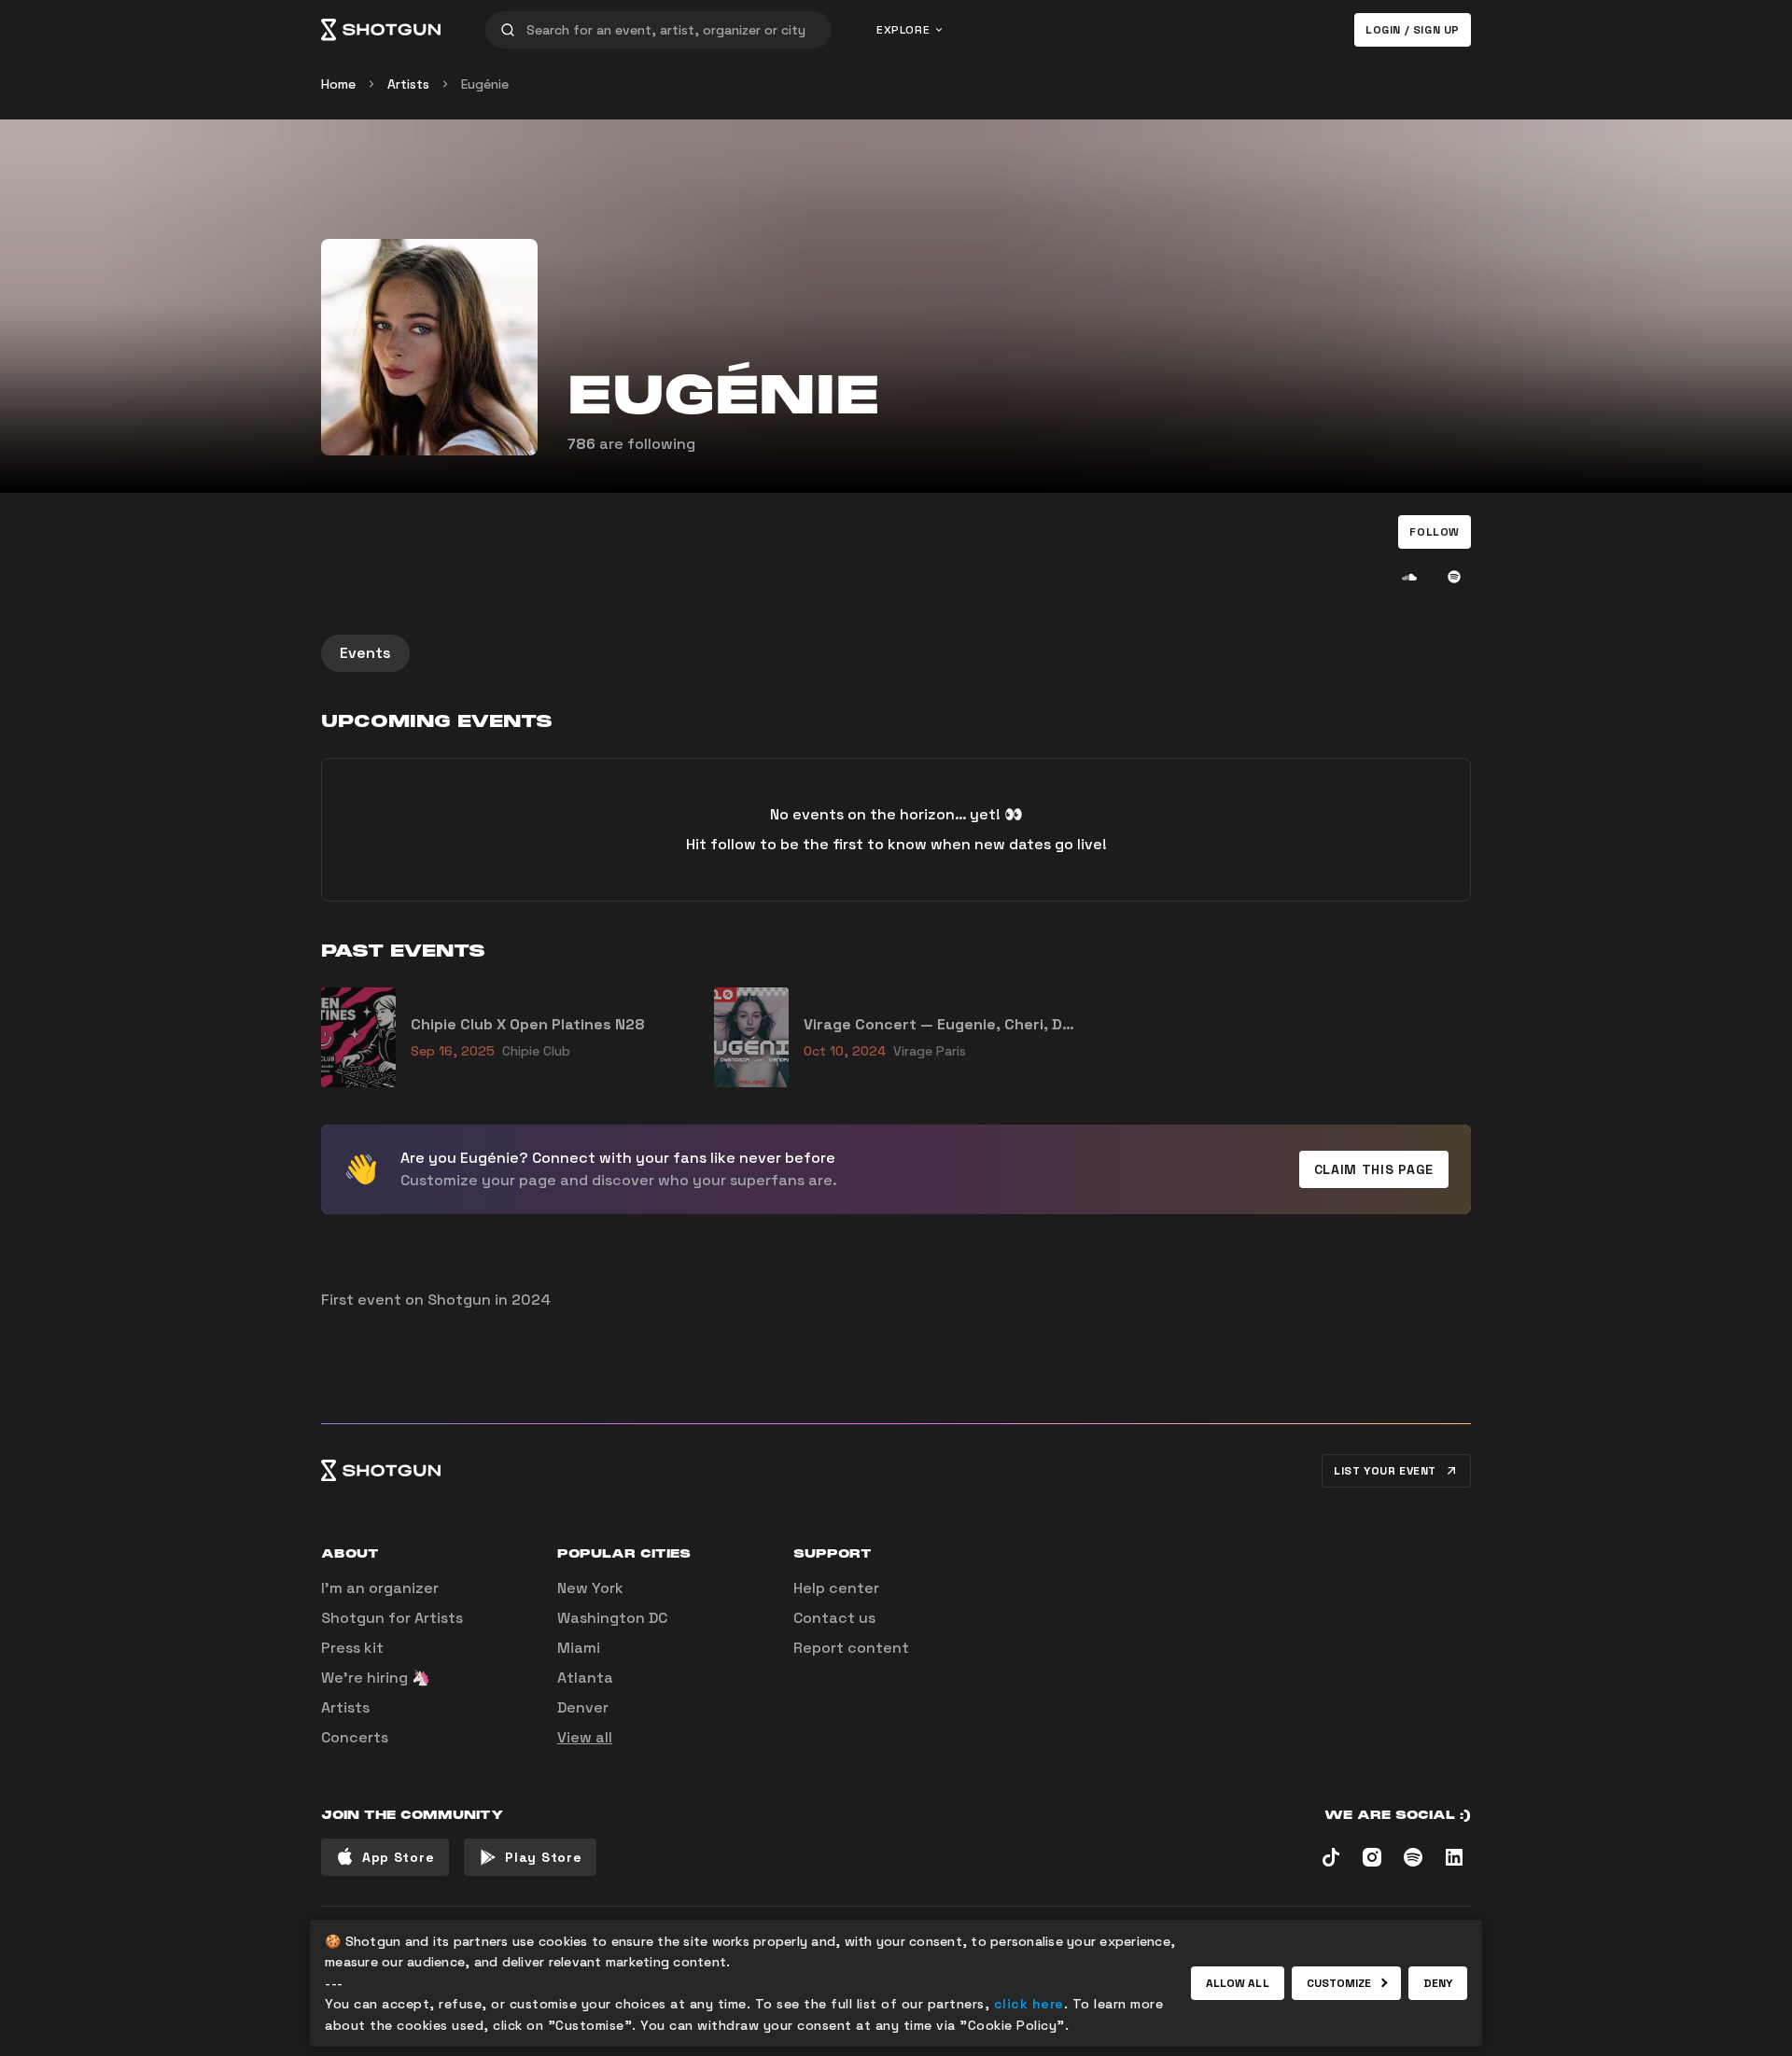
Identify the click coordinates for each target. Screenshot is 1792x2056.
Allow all (1238, 1983)
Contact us (834, 1618)
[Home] (381, 30)
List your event (1385, 1471)
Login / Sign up (1413, 30)
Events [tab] (365, 653)
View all (585, 1737)
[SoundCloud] (1409, 577)
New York (590, 1588)
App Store (398, 1857)
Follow (1435, 532)
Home (338, 84)
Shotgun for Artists (392, 1618)
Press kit (352, 1648)
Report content (851, 1648)
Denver (583, 1707)
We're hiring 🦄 (376, 1678)
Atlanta (585, 1678)
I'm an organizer (380, 1588)
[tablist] (896, 653)
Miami (579, 1648)
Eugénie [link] (485, 84)
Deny (1438, 1983)
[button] (1435, 532)
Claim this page (1374, 1169)
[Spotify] (1454, 577)
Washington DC (612, 1618)
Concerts (355, 1737)
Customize (1339, 1983)
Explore (903, 30)
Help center (836, 1588)
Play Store (543, 1857)
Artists (408, 84)
